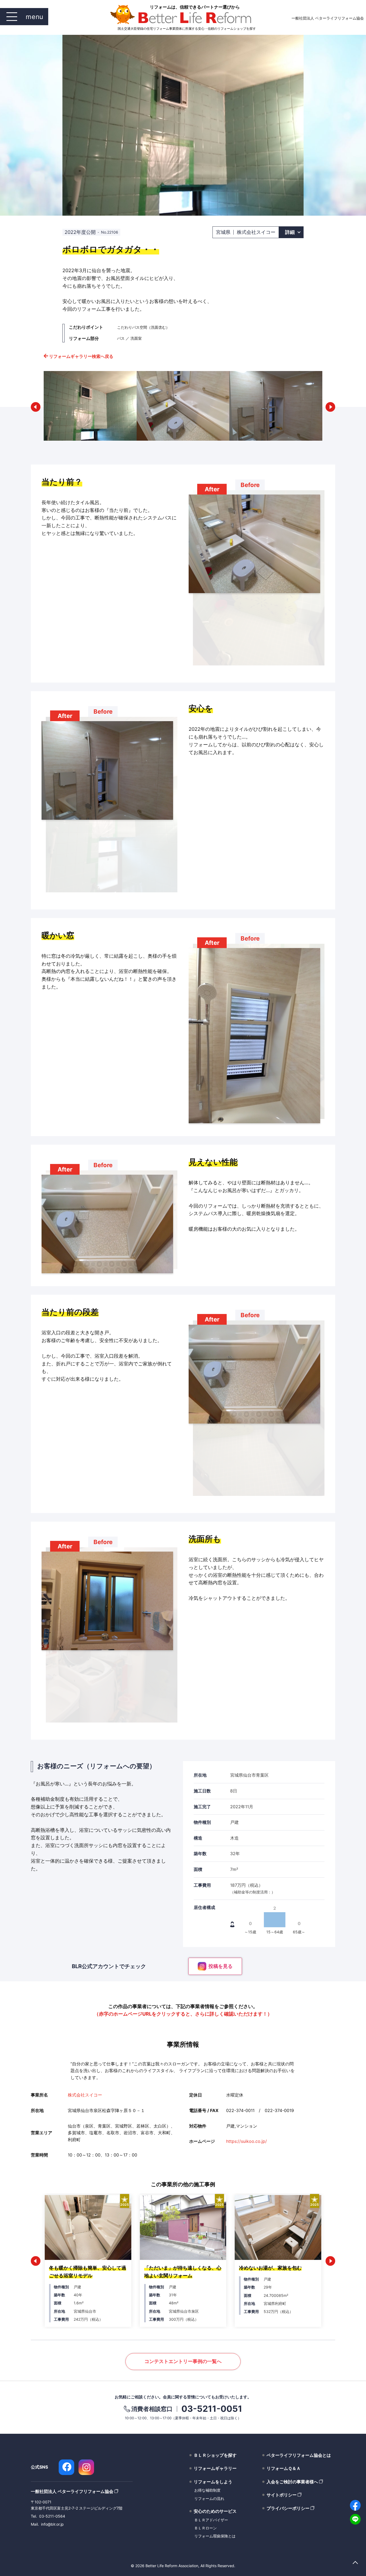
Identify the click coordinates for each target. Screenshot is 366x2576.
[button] (36, 407)
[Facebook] (66, 2467)
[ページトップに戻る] (355, 2563)
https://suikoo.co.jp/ (247, 2141)
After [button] (212, 489)
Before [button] (250, 485)
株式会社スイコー (85, 2095)
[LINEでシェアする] (355, 2519)
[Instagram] (86, 2467)
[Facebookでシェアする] (355, 2505)
